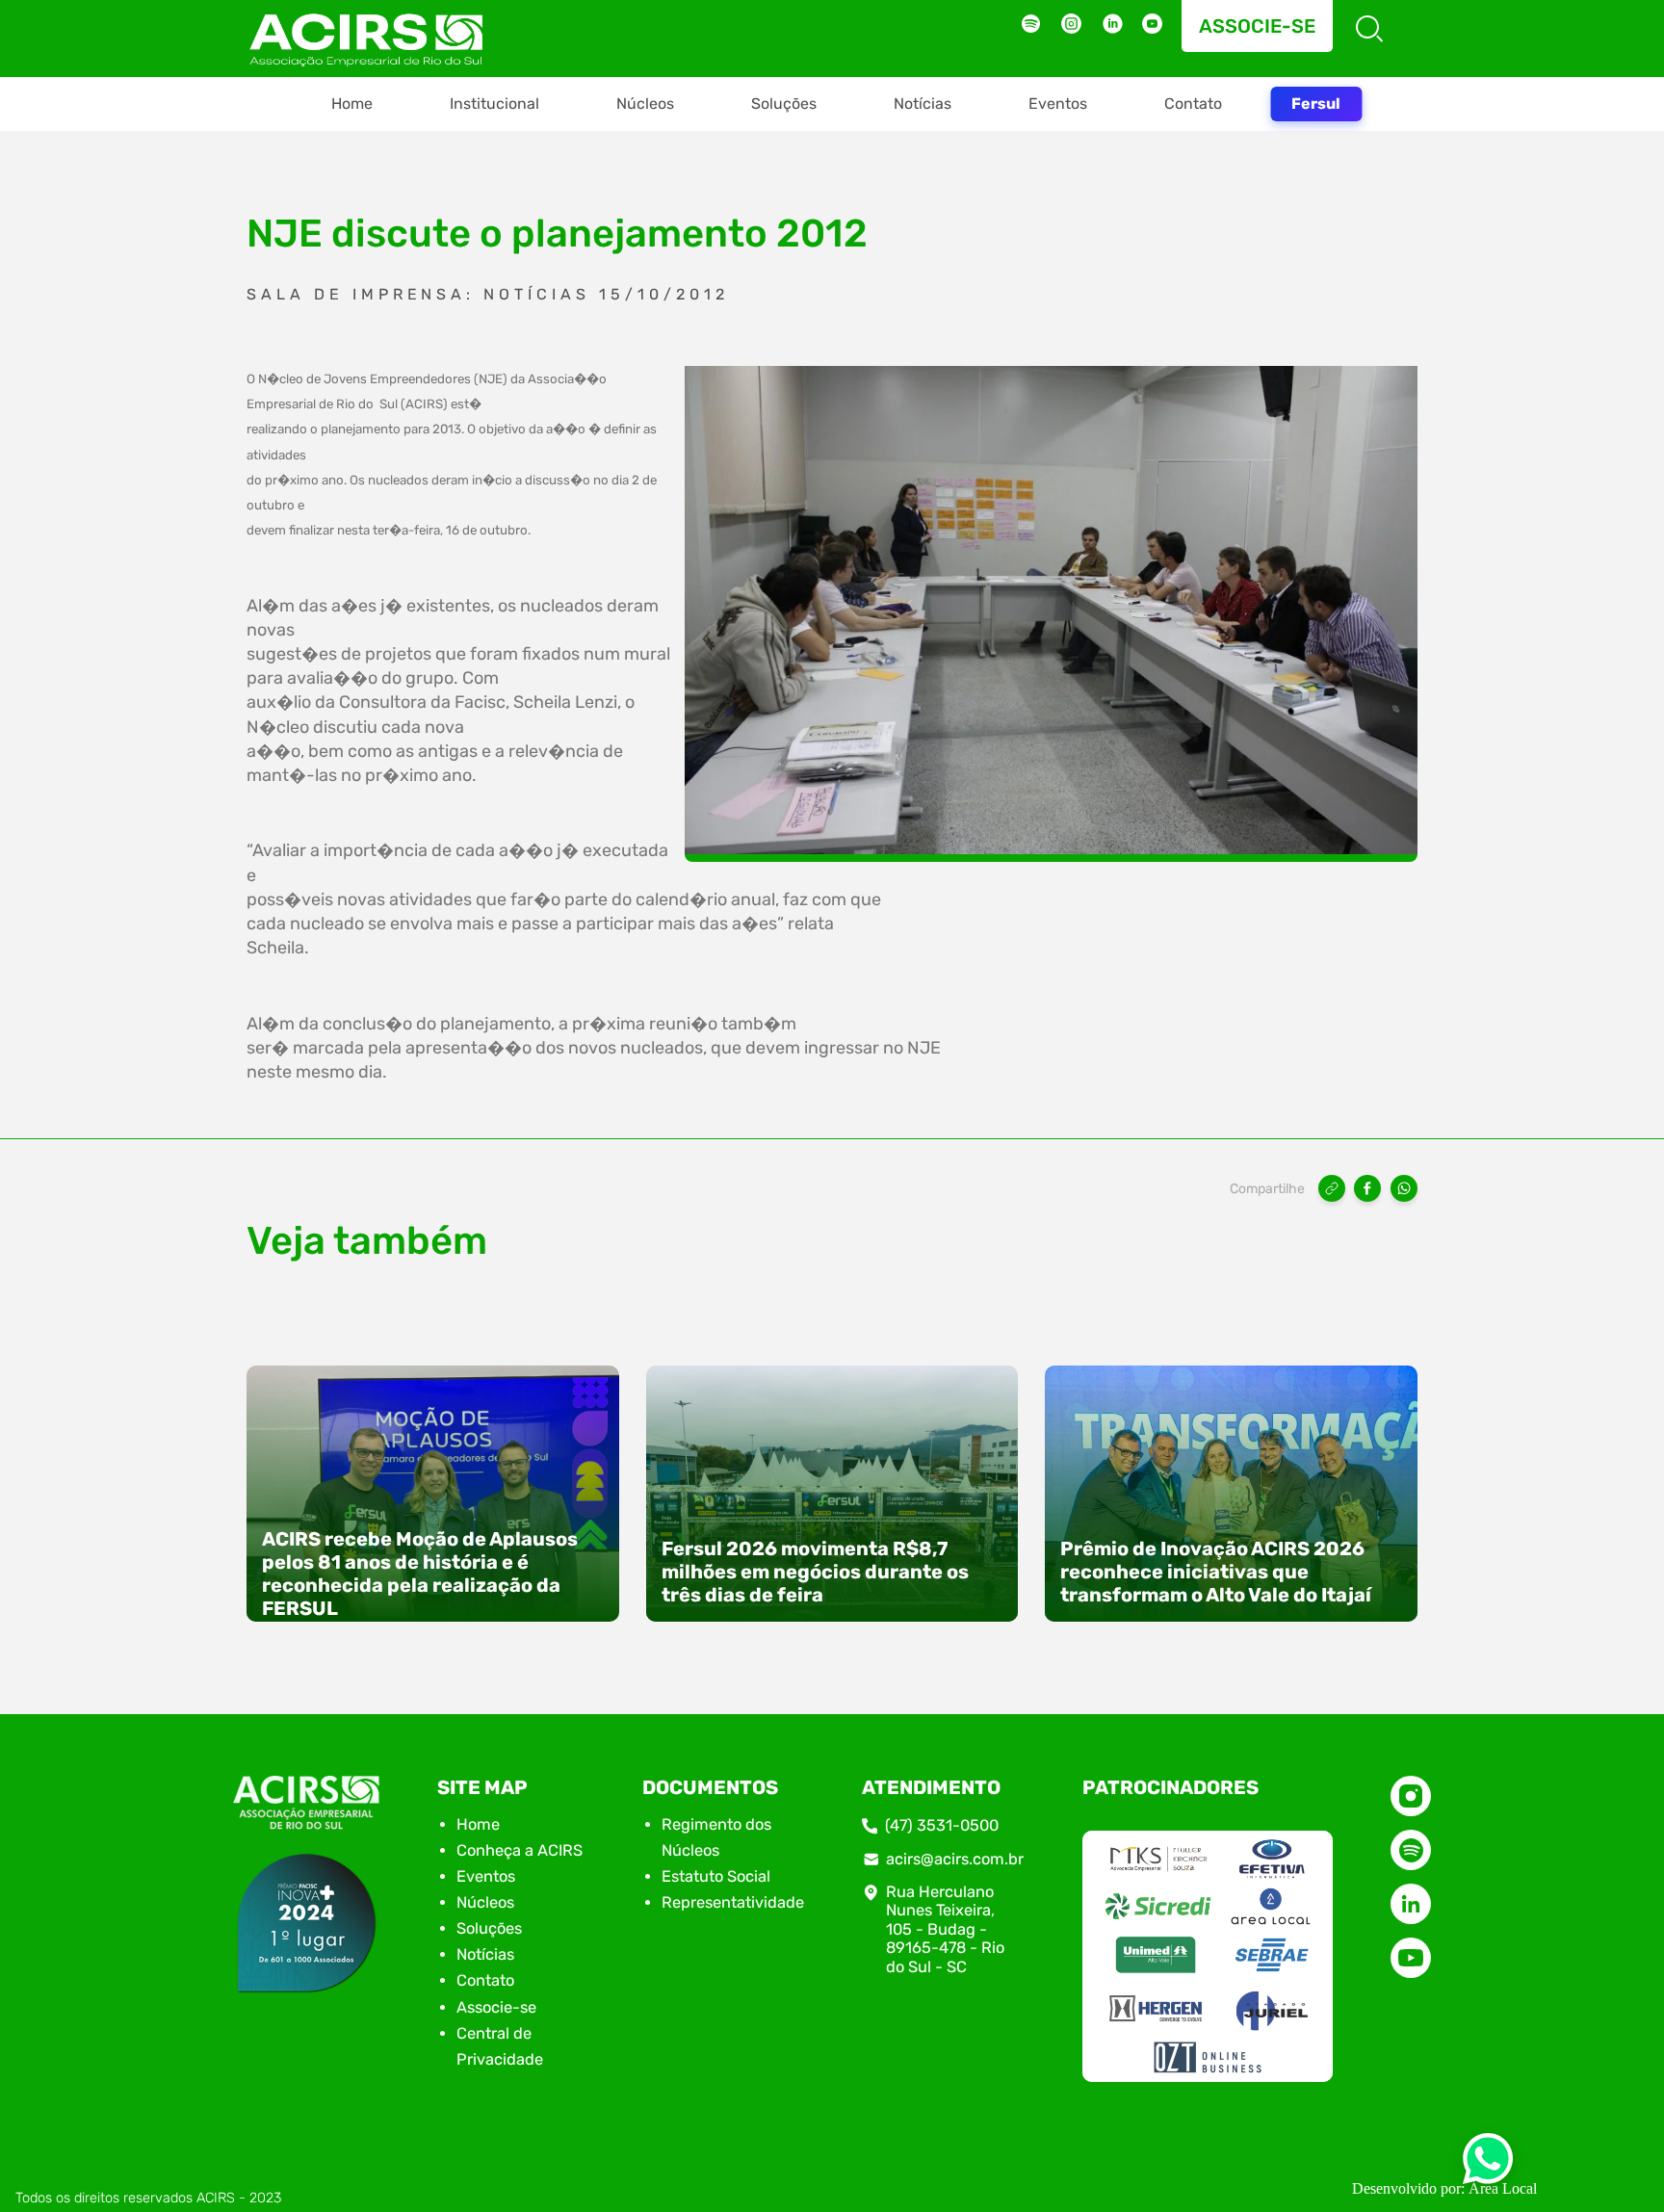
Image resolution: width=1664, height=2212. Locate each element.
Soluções (784, 104)
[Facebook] (1367, 1188)
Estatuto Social (716, 1876)
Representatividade (733, 1902)
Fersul (1316, 104)
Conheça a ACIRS (520, 1850)
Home (352, 104)
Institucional (494, 104)
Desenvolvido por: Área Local (1444, 2188)
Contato (1193, 104)
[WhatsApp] (1404, 1188)
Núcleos (645, 104)
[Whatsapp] (1488, 2164)
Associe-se (1257, 26)
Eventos (1058, 104)
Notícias (923, 104)
